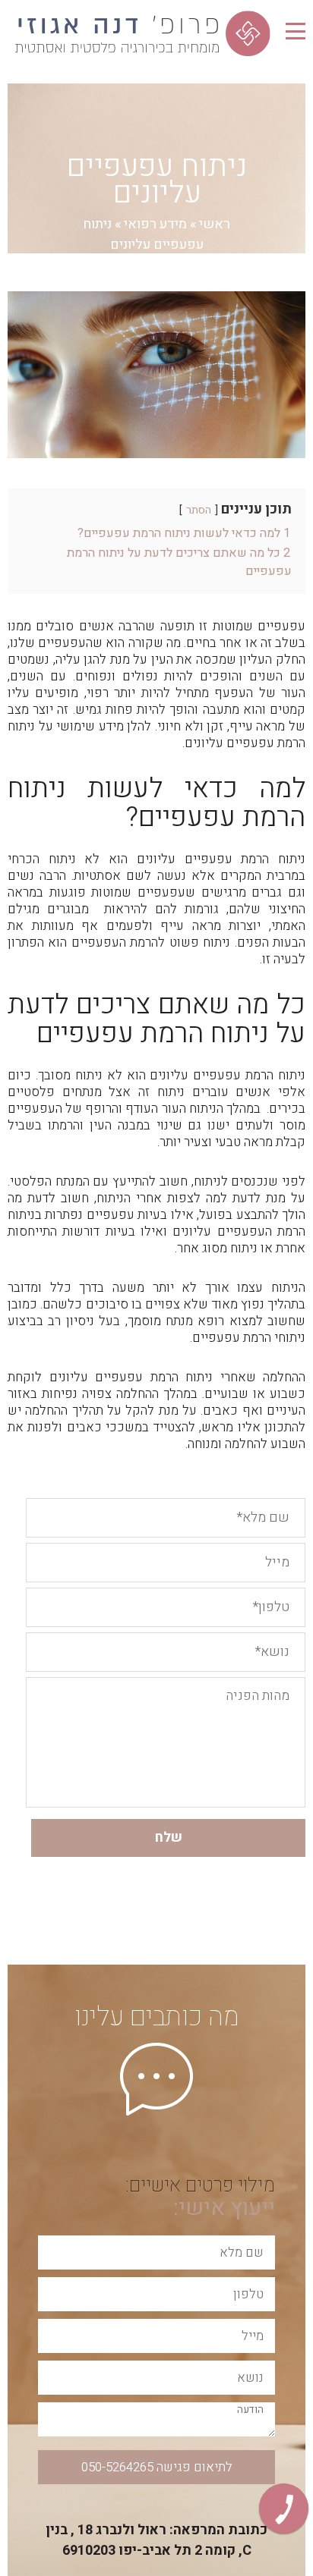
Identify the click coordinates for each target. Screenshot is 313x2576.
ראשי (215, 224)
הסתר (199, 510)
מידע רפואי (155, 224)
